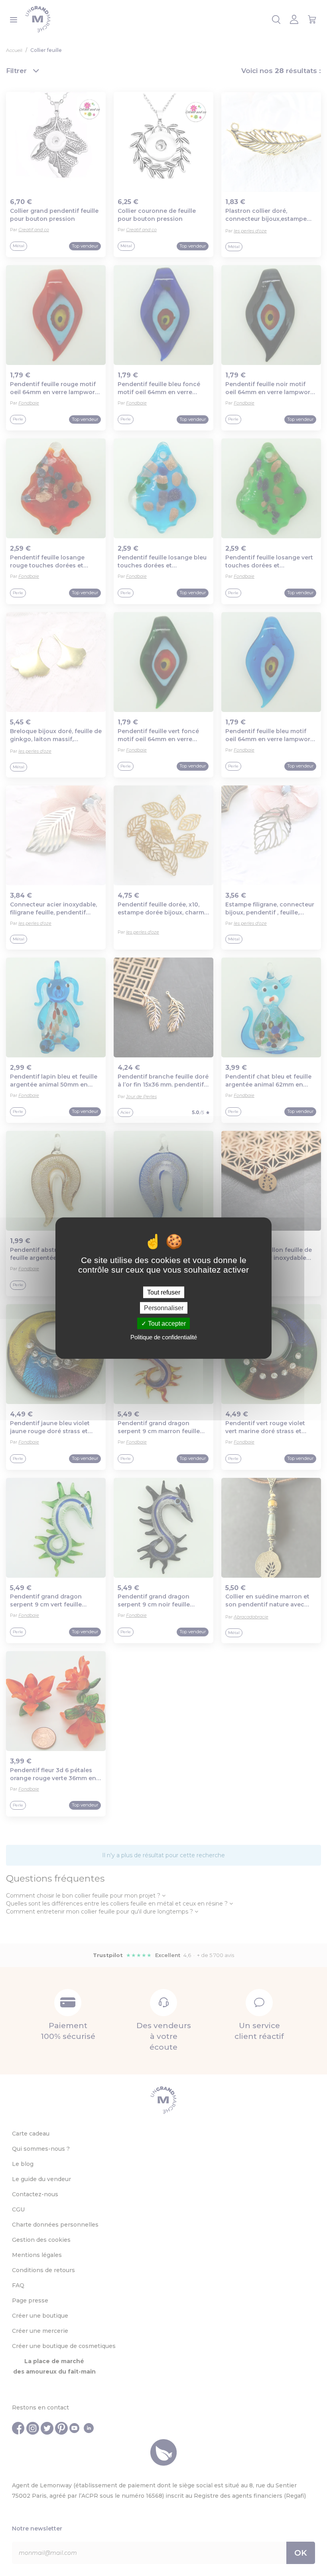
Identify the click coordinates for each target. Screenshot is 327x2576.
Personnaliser (164, 1308)
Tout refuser (164, 1292)
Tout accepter (166, 1324)
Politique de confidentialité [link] (164, 1337)
